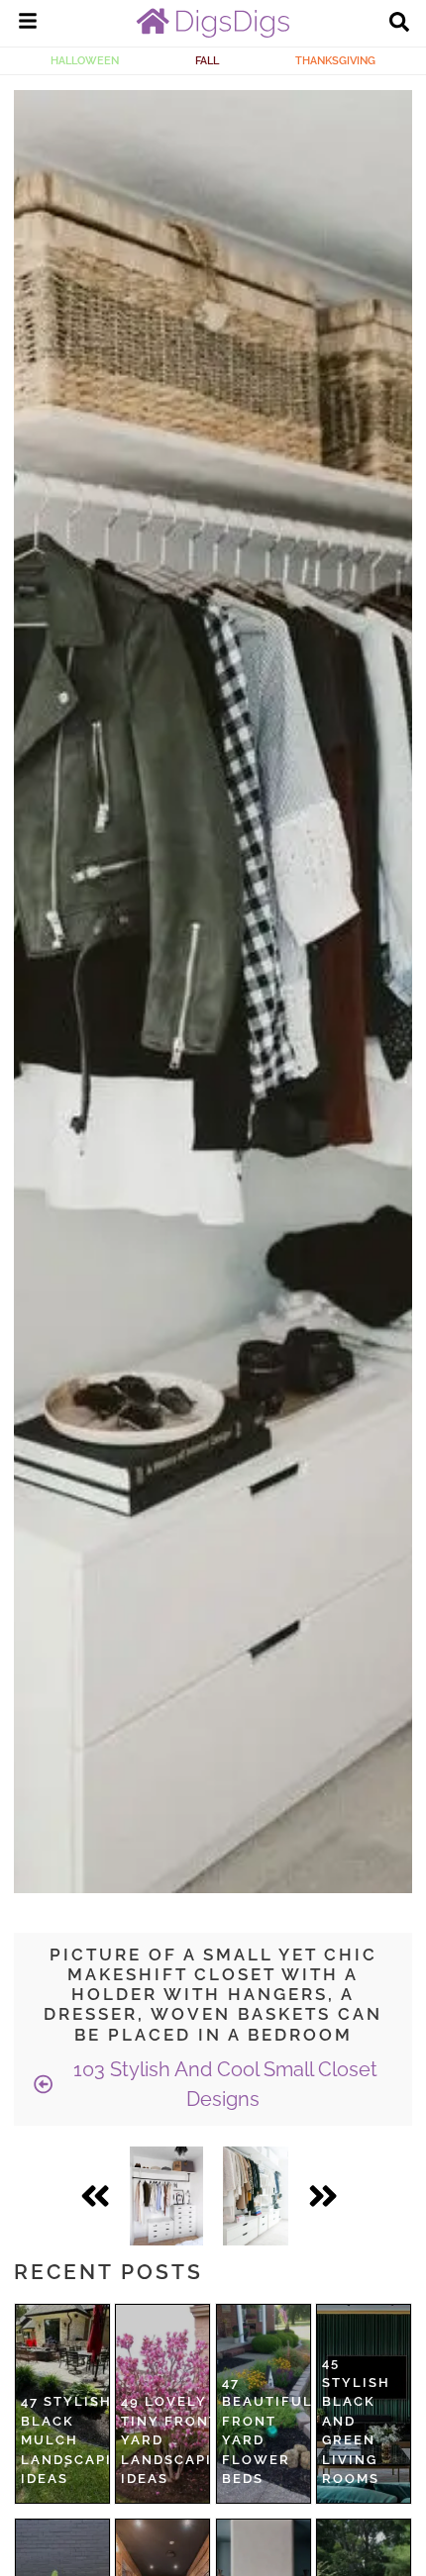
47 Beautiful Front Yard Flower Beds (267, 2431)
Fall (207, 60)
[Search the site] (399, 24)
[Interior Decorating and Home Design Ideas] (213, 33)
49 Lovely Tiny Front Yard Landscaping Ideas (178, 2440)
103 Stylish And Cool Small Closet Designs (223, 2084)
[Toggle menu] (28, 24)
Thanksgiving (335, 60)
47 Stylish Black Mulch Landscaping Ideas (78, 2440)
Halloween (85, 60)
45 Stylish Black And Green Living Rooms (356, 2421)
